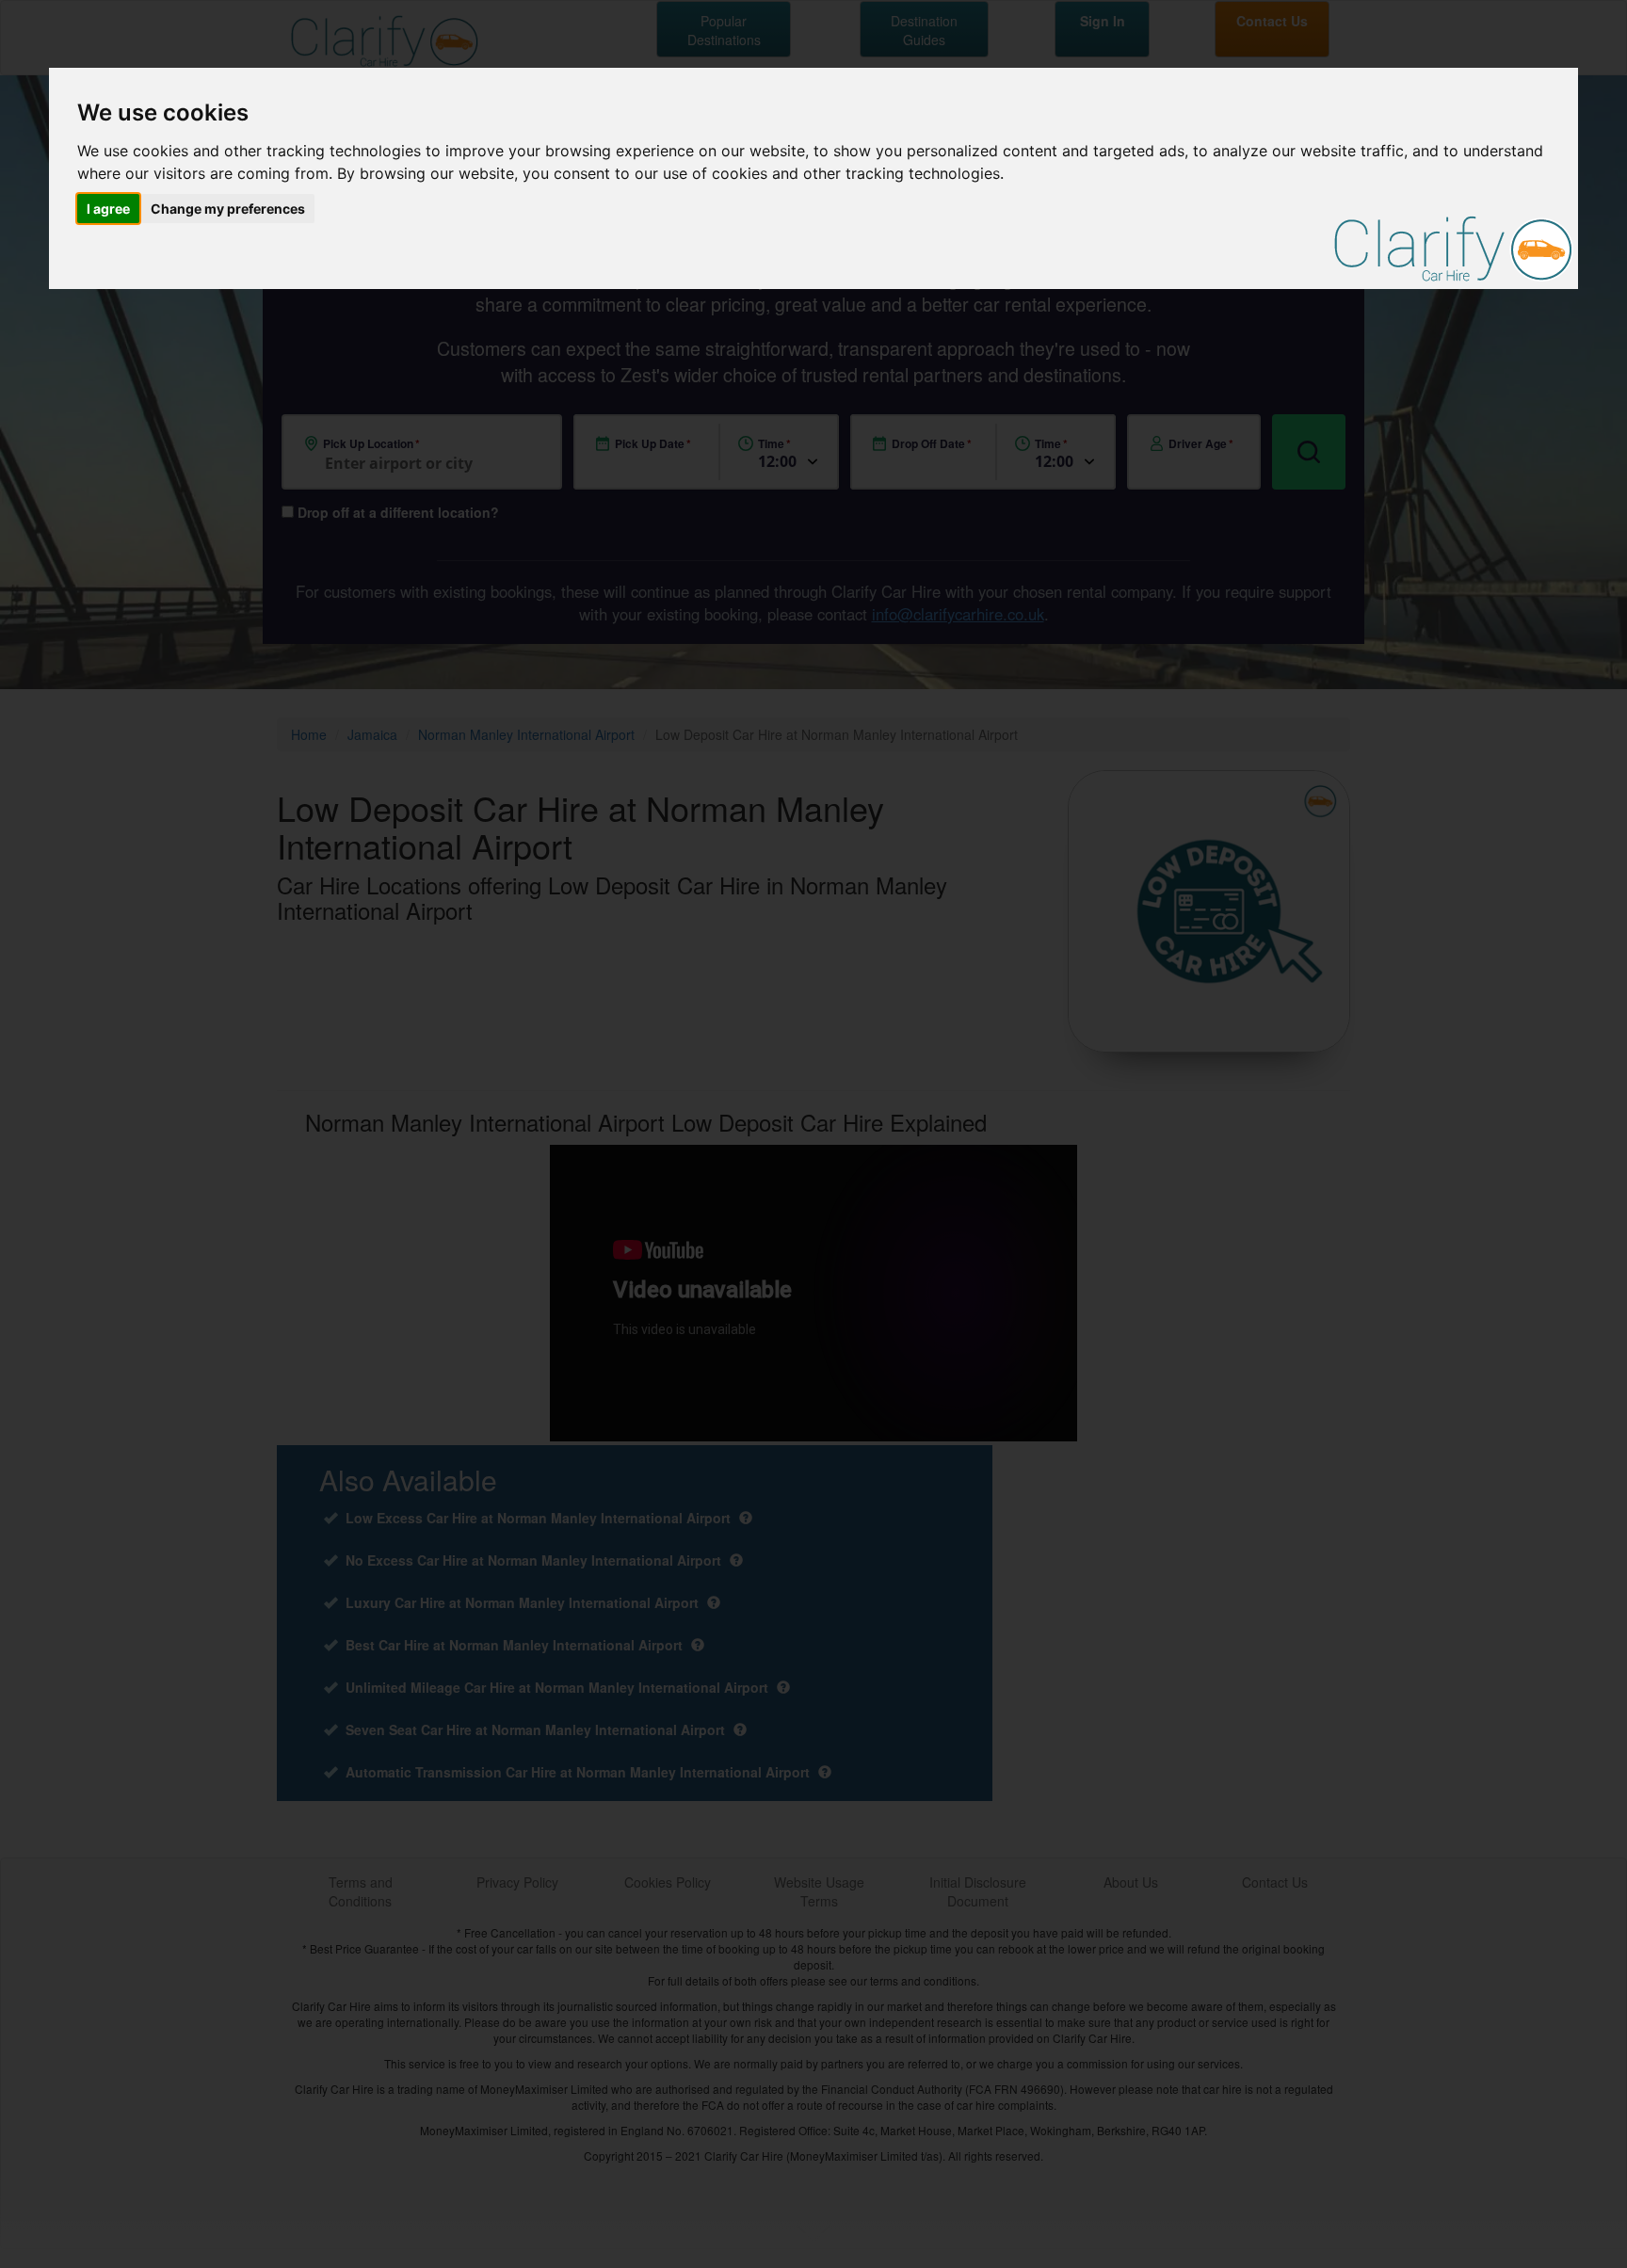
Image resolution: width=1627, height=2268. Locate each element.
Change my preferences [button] (228, 209)
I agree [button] (108, 209)
